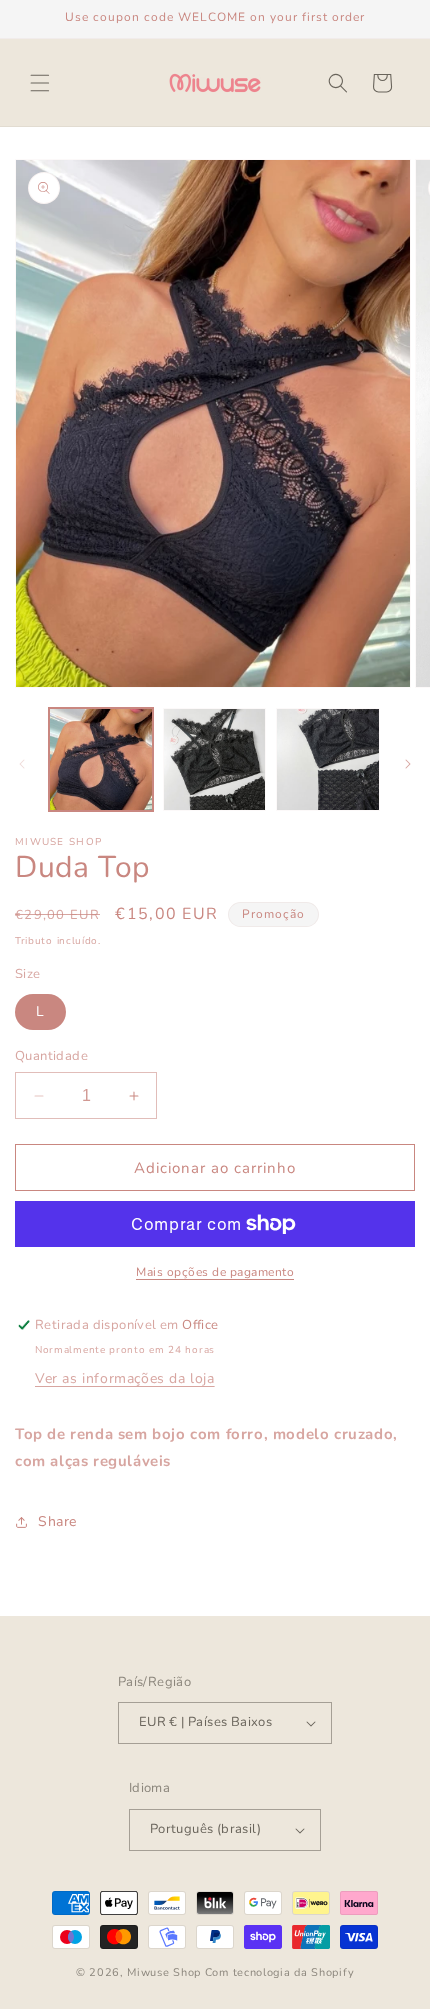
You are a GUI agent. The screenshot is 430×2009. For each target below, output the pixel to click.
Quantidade (51, 1056)
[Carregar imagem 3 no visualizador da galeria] (328, 760)
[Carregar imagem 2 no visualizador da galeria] (215, 760)
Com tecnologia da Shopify (280, 1972)
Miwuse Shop (164, 1972)
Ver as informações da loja (125, 1378)
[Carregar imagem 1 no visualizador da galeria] (101, 760)
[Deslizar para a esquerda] (22, 764)
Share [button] (57, 1521)
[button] (40, 83)
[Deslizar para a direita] (408, 764)
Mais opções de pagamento (215, 1272)
